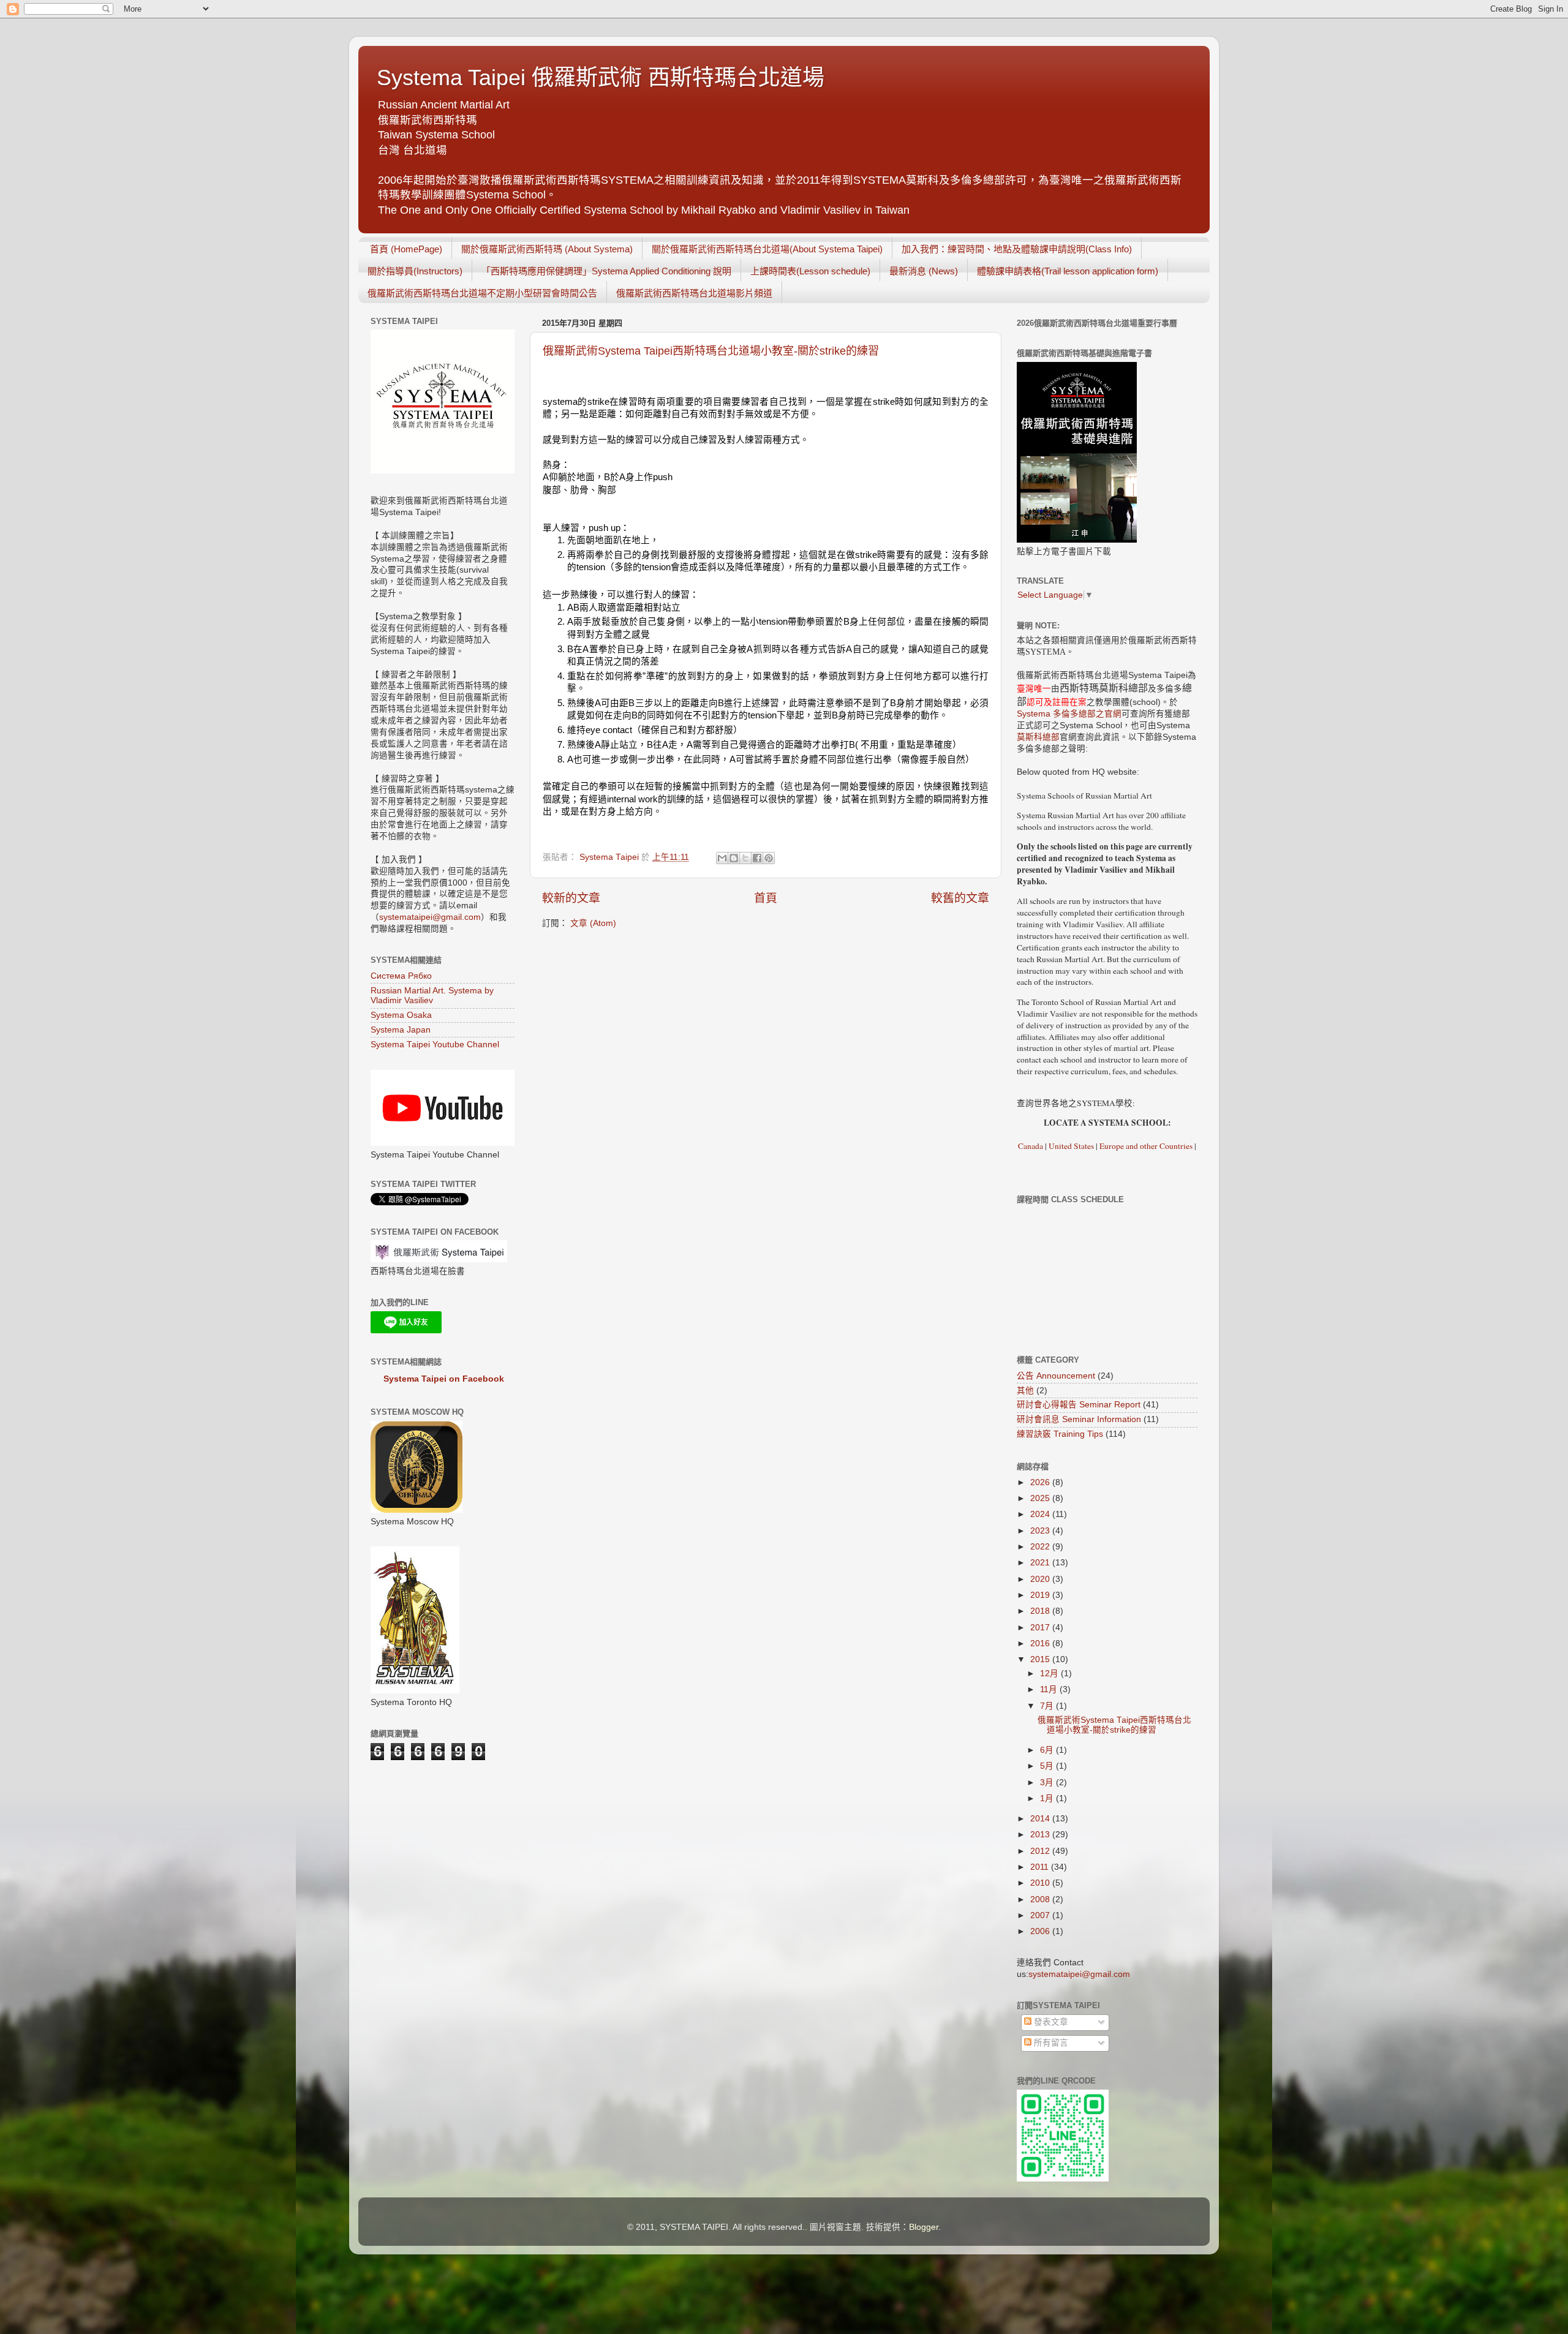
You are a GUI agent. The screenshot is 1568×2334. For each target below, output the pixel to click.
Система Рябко (401, 976)
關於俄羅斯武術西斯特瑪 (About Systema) (547, 249)
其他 (1025, 1391)
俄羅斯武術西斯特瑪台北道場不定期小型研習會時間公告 (482, 293)
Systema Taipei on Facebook (444, 1379)
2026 (1041, 1482)
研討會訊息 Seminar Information (1079, 1419)
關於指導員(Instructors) (415, 271)
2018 (1041, 1611)
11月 (1050, 1689)
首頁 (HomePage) (406, 249)
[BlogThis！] (734, 858)
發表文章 (1050, 2022)
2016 (1041, 1643)
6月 (1048, 1750)
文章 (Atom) (593, 923)
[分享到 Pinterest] (769, 858)
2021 (1041, 1563)
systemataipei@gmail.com (430, 917)
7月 (1048, 1706)
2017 (1041, 1628)
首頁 (766, 898)
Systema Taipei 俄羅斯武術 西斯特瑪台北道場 (601, 77)
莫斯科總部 (1038, 737)
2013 (1041, 1835)
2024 (1041, 1514)
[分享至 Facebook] (757, 858)
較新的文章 (571, 898)
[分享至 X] (745, 858)
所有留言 (1050, 2043)
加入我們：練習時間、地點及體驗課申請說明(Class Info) (1017, 249)
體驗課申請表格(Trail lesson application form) (1068, 271)
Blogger (924, 2227)
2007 (1041, 1915)
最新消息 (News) (924, 271)
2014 (1041, 1819)
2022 (1041, 1547)
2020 (1041, 1579)
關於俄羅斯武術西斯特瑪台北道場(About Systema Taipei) (767, 249)
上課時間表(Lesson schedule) (810, 271)
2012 (1041, 1851)
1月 (1048, 1798)
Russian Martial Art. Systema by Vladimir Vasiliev (432, 996)
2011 (1041, 1867)
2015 (1041, 1659)
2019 (1041, 1595)
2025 (1041, 1498)
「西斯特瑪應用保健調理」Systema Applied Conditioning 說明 (606, 271)
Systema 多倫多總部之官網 (1069, 714)
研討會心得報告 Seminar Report (1079, 1405)
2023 (1041, 1531)
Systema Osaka (401, 1015)
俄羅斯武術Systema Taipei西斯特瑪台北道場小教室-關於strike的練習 (711, 351)
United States (1071, 1146)
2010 (1041, 1883)
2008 (1041, 1899)
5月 (1048, 1766)
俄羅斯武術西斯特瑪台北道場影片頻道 (694, 293)
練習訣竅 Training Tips (1060, 1434)
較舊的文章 (960, 898)
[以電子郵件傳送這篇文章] (722, 858)
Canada (1031, 1146)
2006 (1041, 1931)
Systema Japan (401, 1030)
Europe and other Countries (1145, 1146)
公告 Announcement (1056, 1376)
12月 (1050, 1673)
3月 (1048, 1782)
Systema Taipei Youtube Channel (435, 1045)
